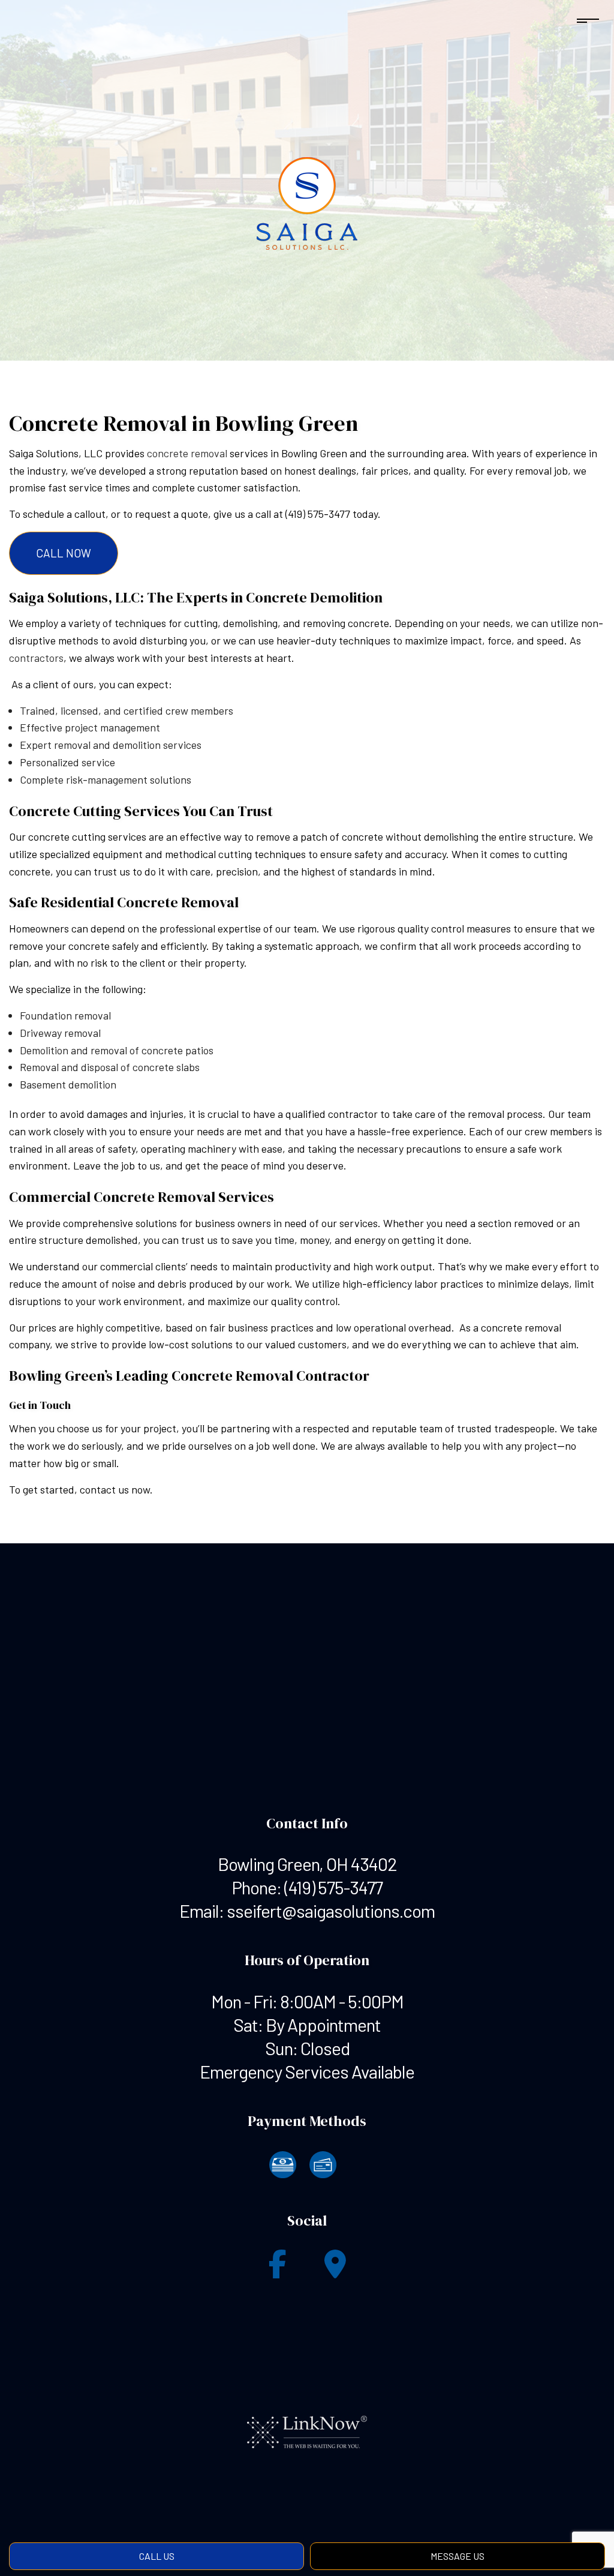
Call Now (64, 553)
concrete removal (187, 453)
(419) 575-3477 (333, 1887)
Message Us (458, 2556)
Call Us (157, 2556)
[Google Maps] (335, 2271)
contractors (36, 658)
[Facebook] (278, 2271)
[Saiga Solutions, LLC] (307, 204)
